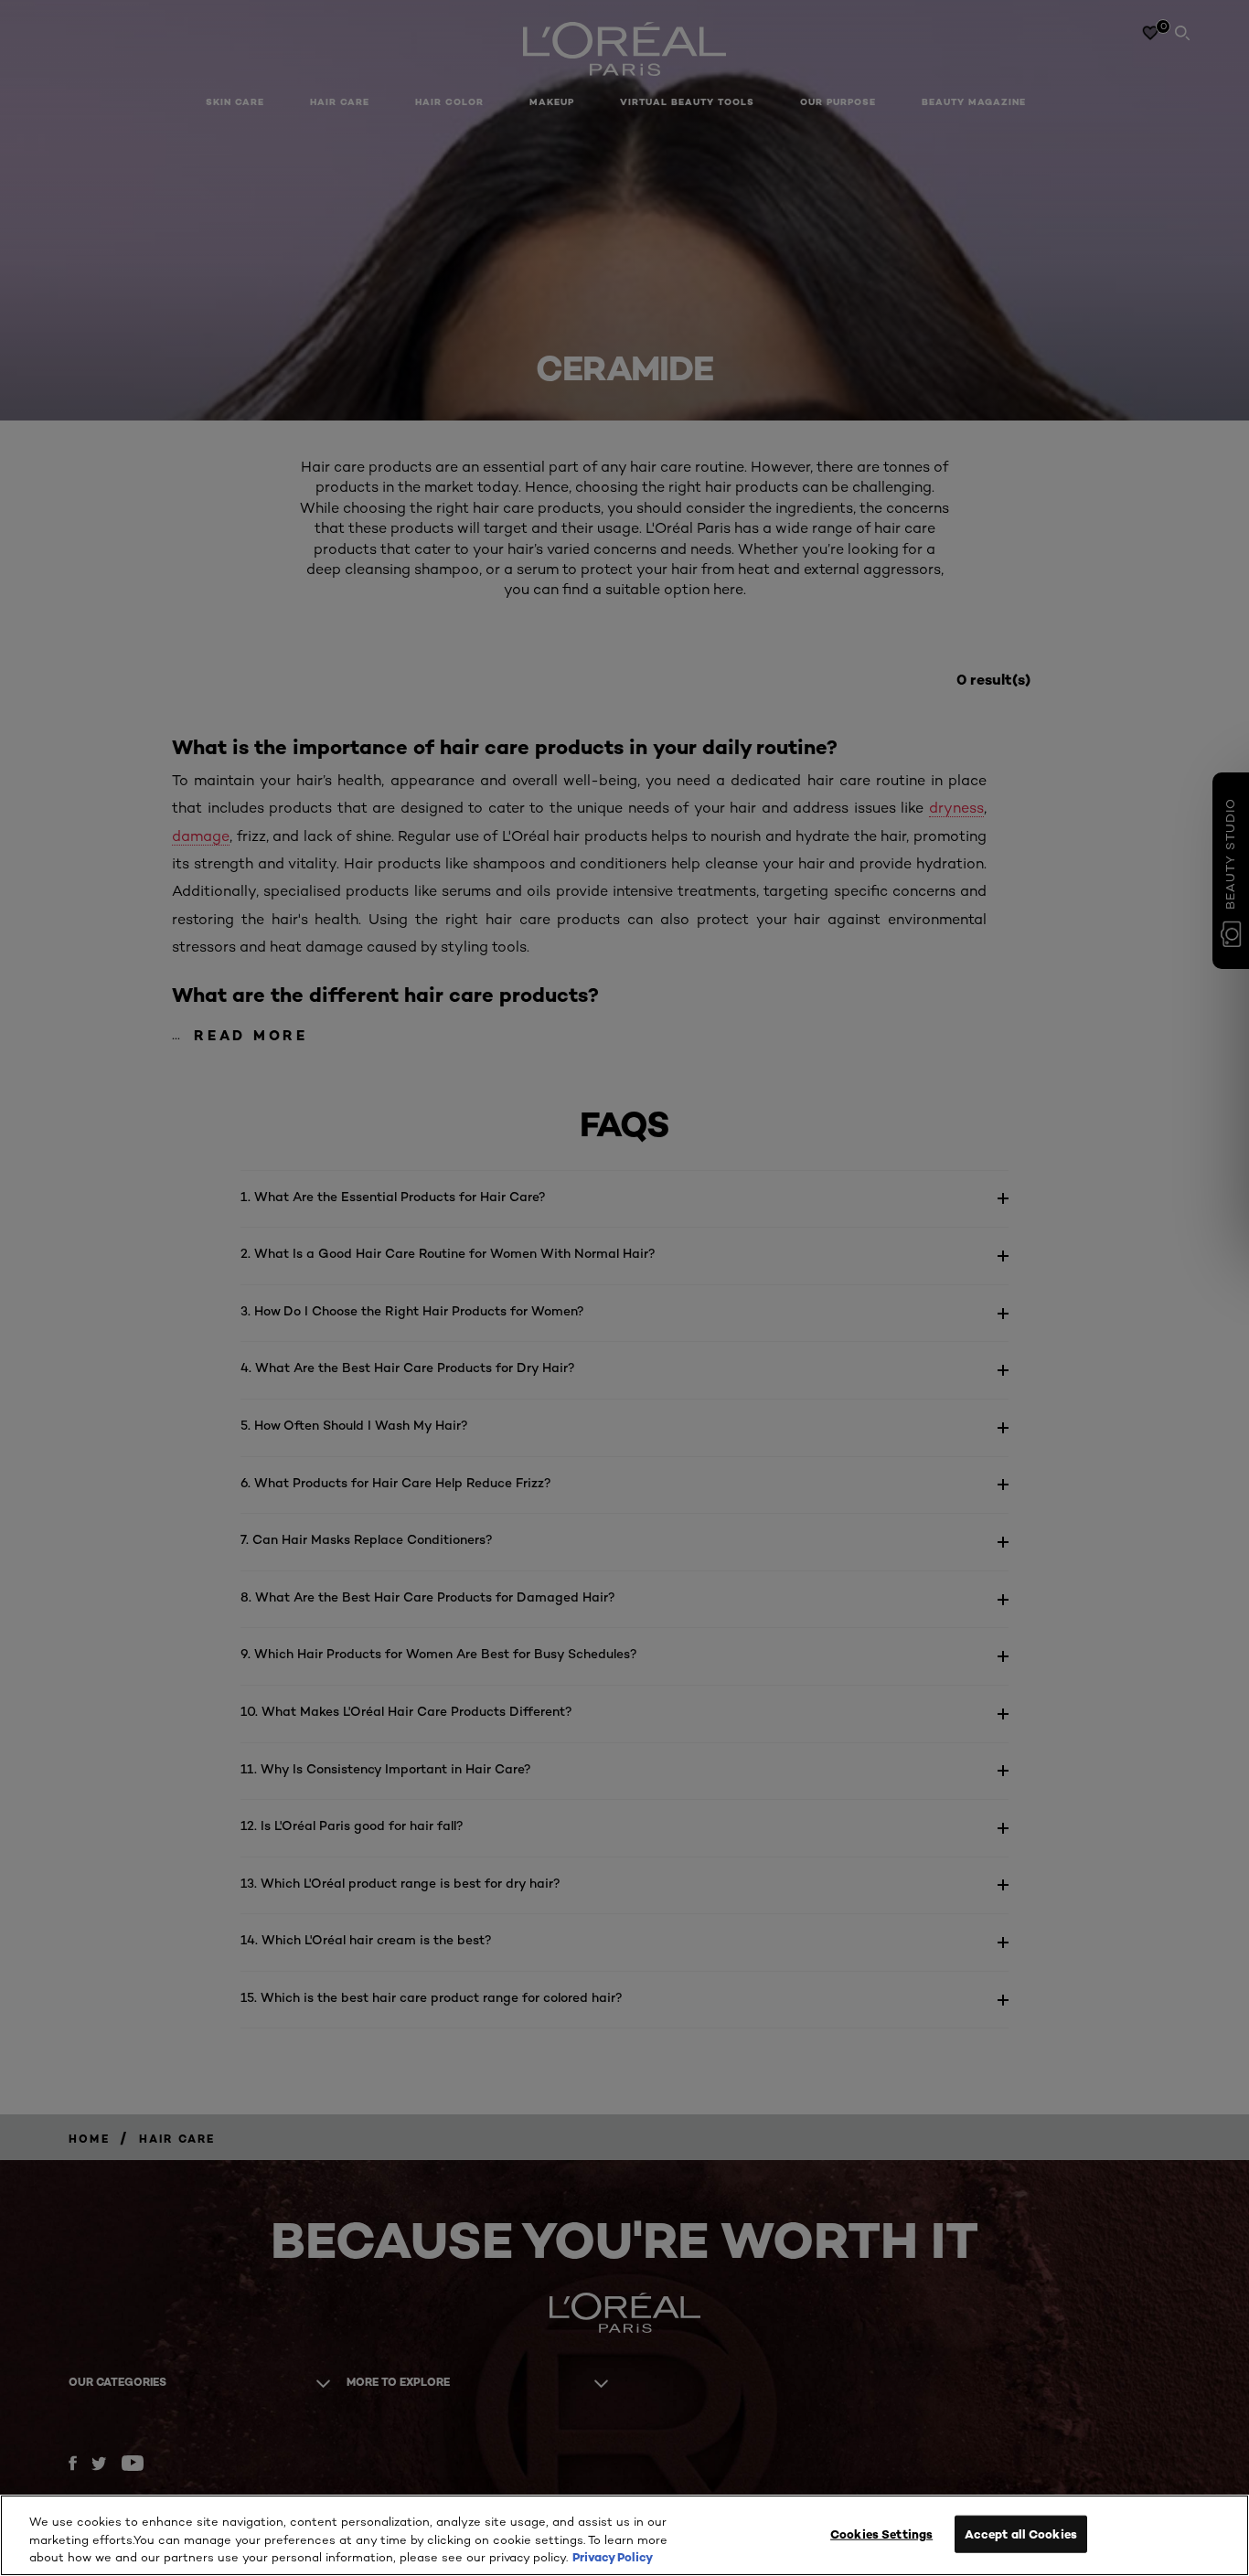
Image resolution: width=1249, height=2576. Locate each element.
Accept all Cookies (1021, 2533)
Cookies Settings (881, 2533)
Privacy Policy (613, 2557)
